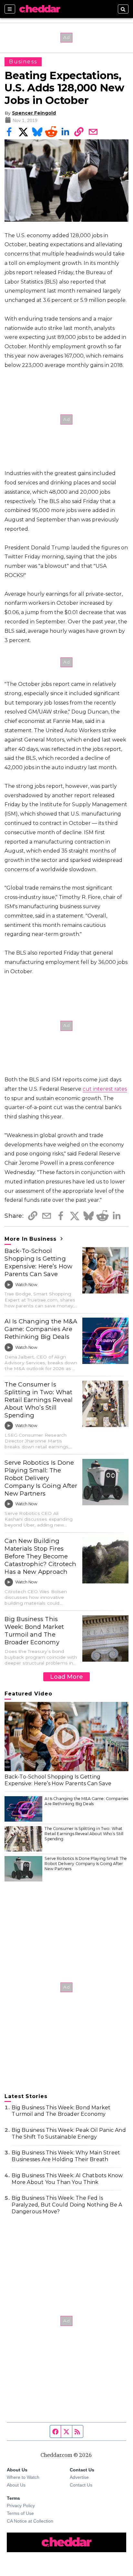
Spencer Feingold (34, 113)
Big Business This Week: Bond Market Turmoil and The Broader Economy (34, 1631)
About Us (16, 2485)
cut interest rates (105, 1089)
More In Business (31, 1239)
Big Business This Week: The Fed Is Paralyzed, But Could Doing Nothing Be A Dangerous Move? (67, 2205)
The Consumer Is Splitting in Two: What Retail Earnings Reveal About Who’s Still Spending (39, 1400)
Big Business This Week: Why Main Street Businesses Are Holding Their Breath (66, 2156)
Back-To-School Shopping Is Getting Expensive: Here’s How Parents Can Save (38, 1262)
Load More (66, 1677)
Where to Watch (23, 2477)
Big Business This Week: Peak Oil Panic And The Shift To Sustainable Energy (69, 2133)
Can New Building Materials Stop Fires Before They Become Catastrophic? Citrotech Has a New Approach (40, 1556)
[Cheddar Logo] (40, 9)
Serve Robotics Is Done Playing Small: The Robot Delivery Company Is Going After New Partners (41, 1478)
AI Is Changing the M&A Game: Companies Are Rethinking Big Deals (41, 1329)
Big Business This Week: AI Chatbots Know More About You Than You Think (67, 2179)
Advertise (79, 2477)
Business (23, 62)
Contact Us (81, 2485)
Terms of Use (20, 2513)
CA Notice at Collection (30, 2521)
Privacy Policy (21, 2506)
